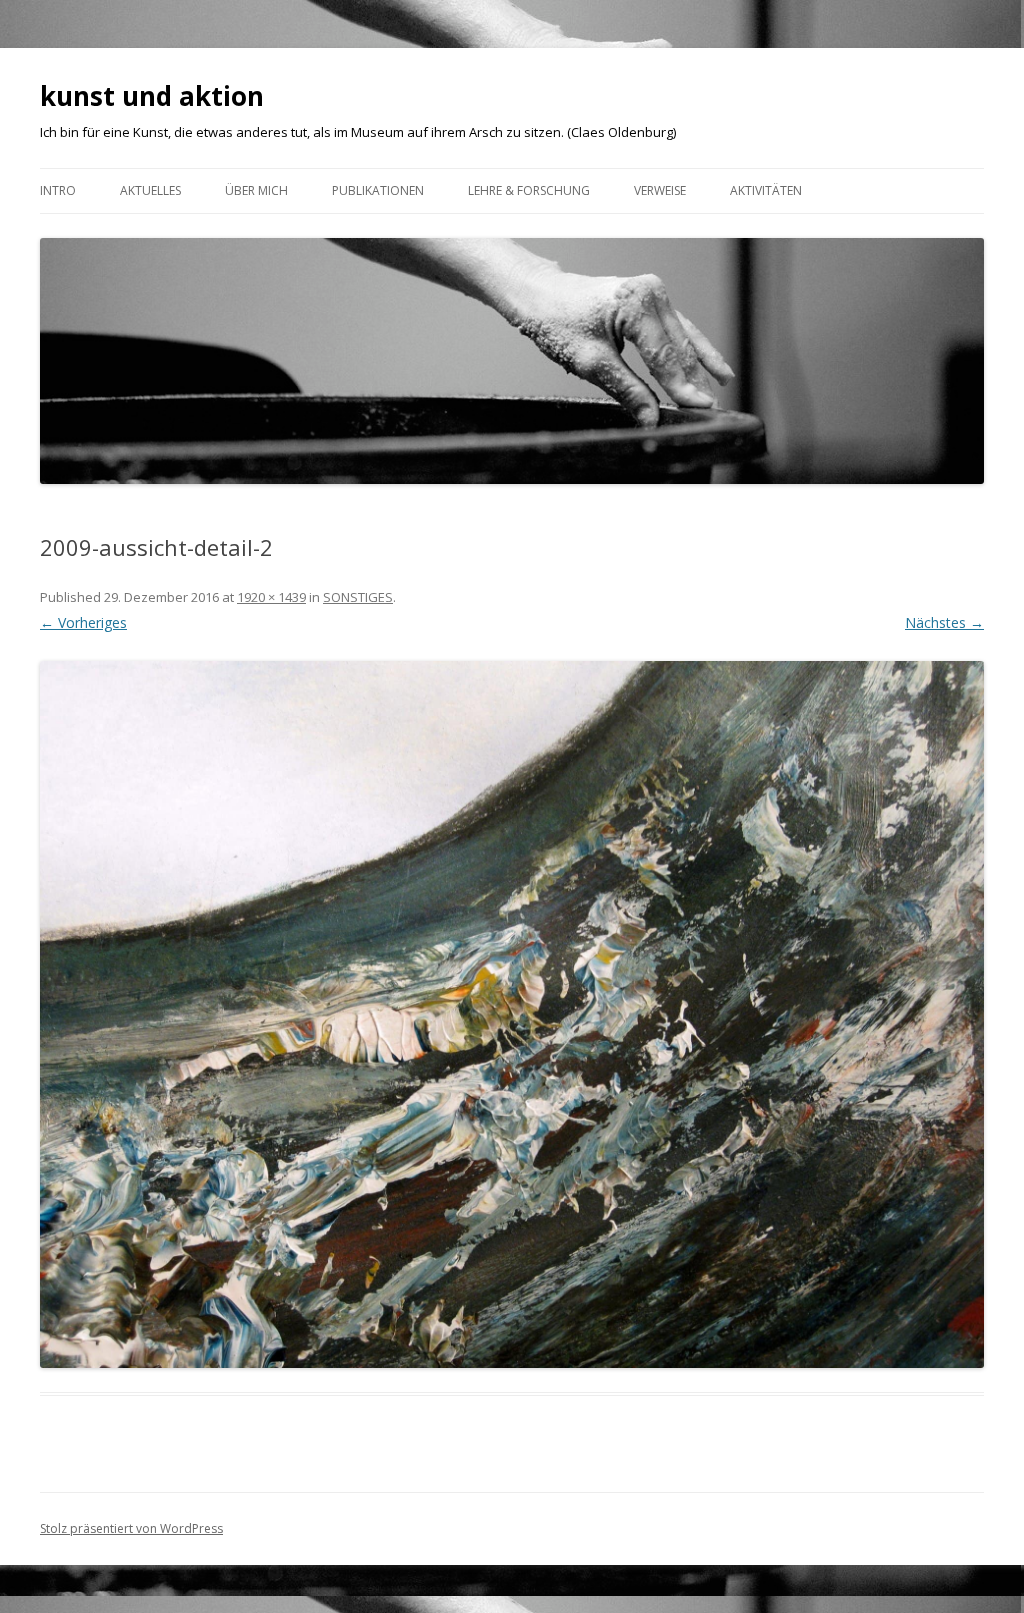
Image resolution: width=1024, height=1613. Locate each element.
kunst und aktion (152, 96)
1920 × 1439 (271, 597)
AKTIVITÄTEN (766, 190)
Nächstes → (944, 622)
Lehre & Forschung (529, 190)
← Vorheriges (83, 622)
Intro (58, 190)
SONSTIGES (358, 597)
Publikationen (378, 190)
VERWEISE (660, 190)
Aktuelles (150, 190)
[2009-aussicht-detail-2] (512, 1015)
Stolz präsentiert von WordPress (131, 1528)
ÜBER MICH (256, 190)
